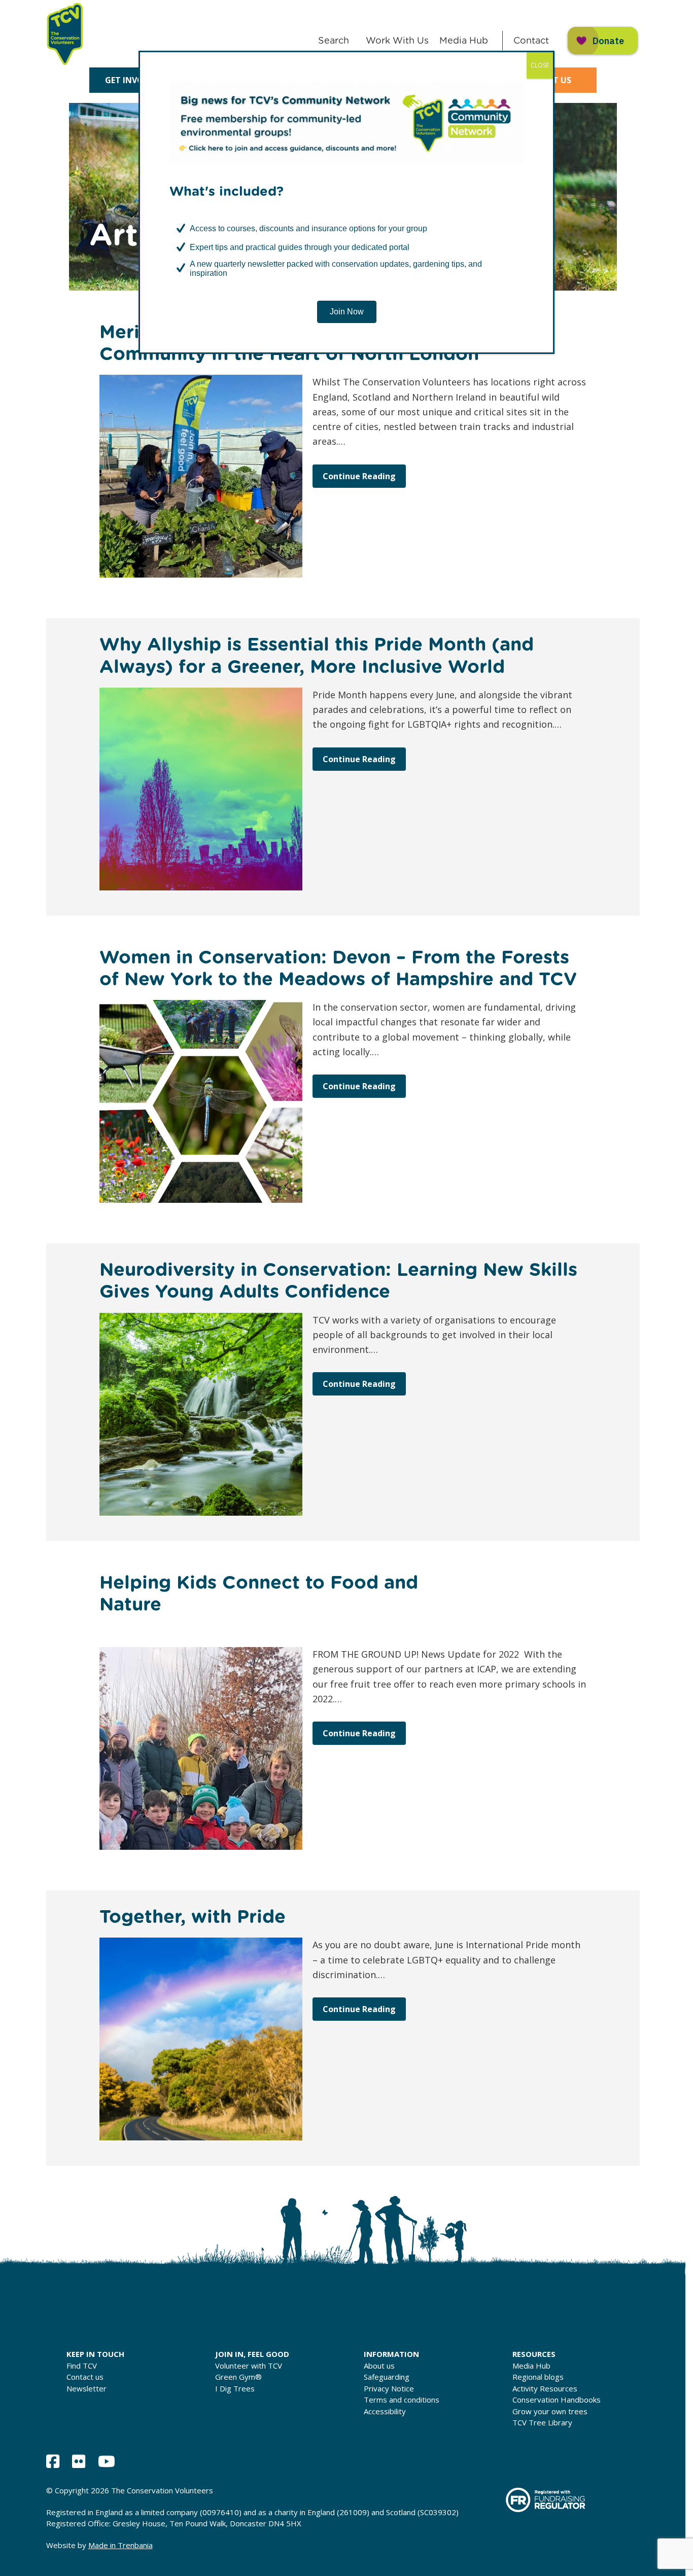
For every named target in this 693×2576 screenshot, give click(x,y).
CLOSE (540, 65)
